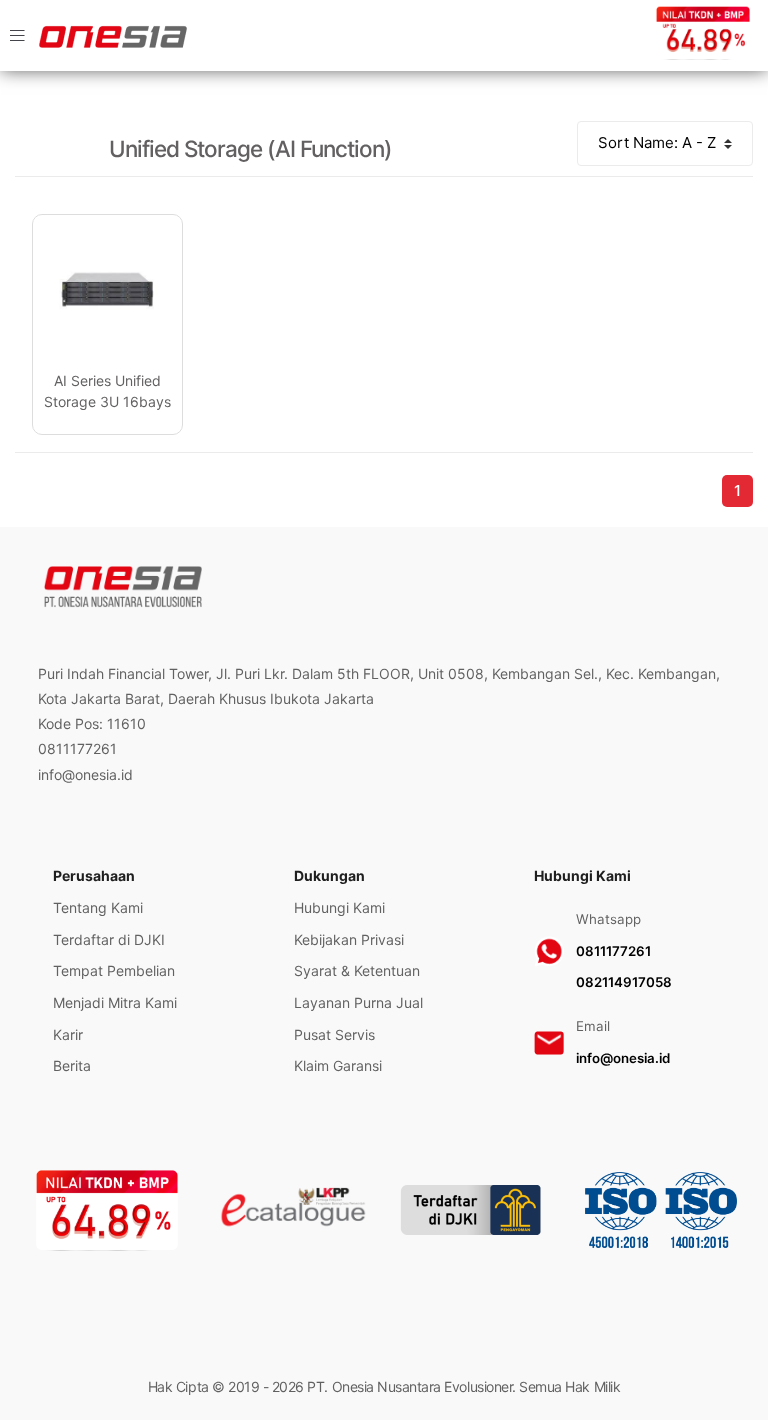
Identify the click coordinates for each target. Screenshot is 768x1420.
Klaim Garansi (338, 1065)
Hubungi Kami (339, 907)
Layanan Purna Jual (358, 1002)
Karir (68, 1034)
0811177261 (613, 951)
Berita (72, 1065)
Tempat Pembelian (114, 970)
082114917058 (624, 982)
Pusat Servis (334, 1034)
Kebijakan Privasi (349, 939)
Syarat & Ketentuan (357, 970)
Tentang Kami (98, 907)
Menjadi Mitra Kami (115, 1002)
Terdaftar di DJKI (109, 939)
